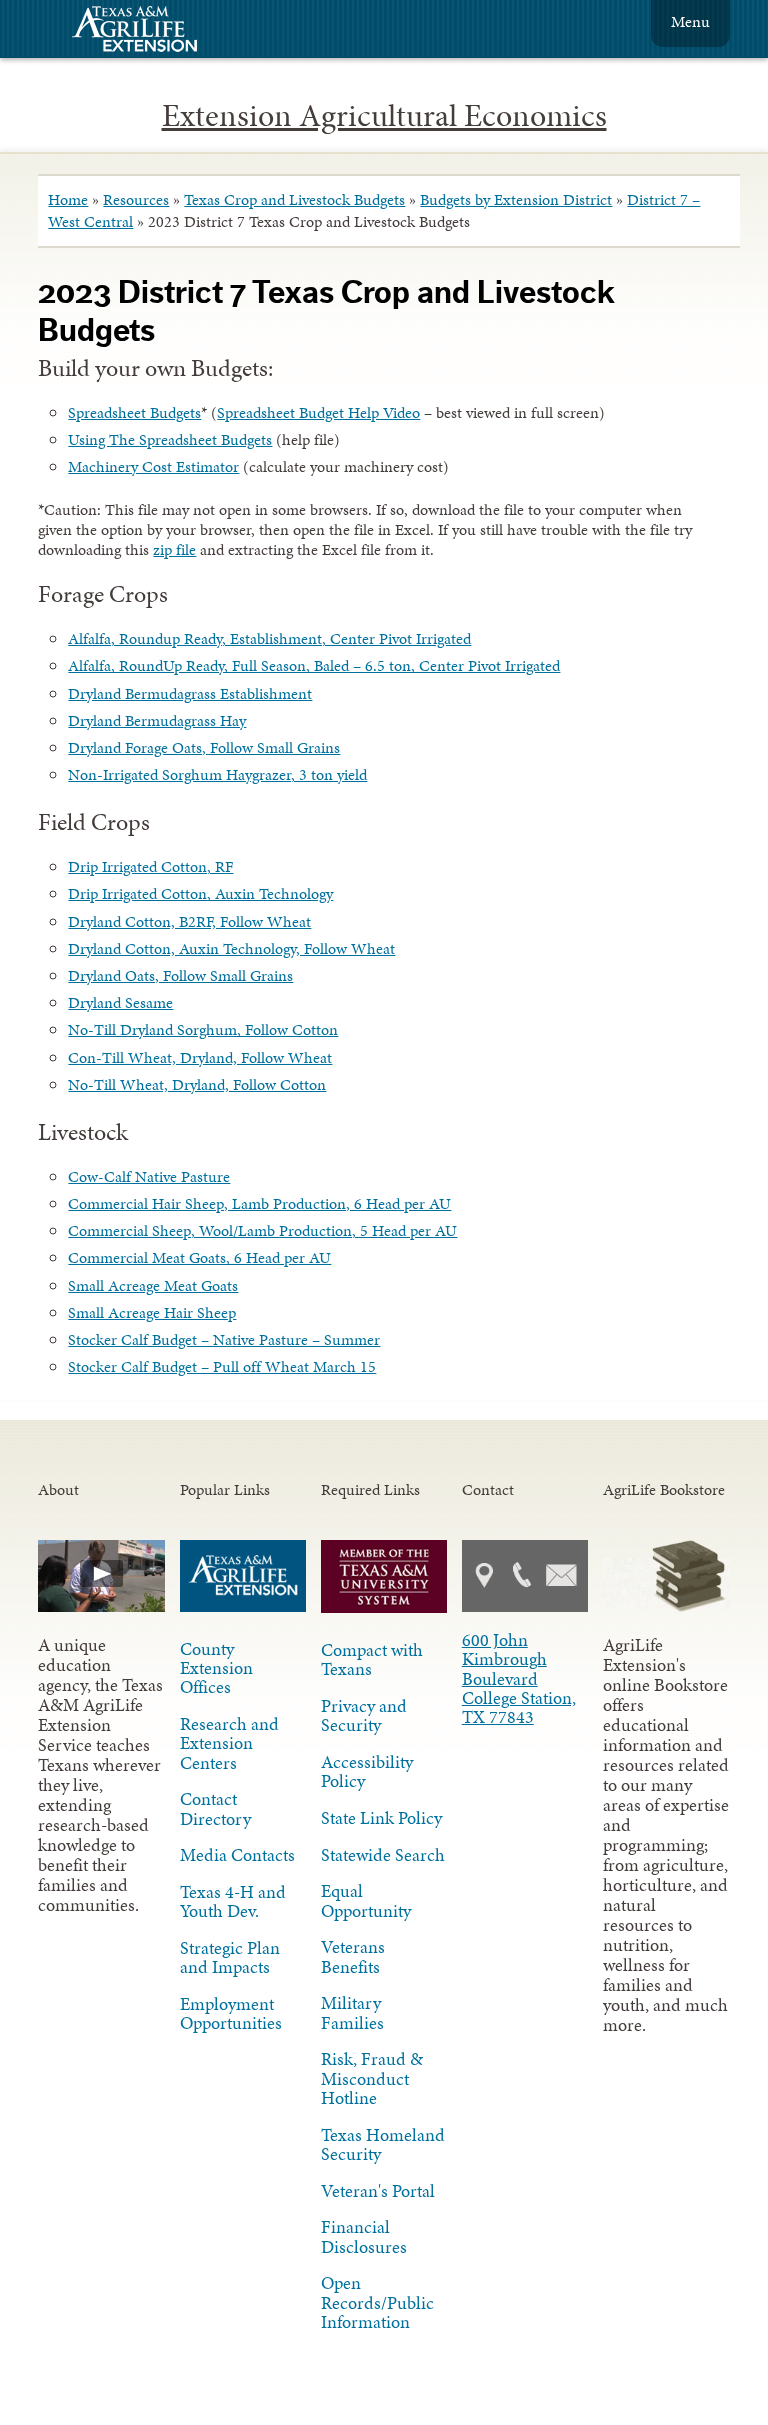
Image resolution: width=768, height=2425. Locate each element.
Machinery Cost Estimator (153, 466)
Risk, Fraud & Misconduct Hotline (372, 2078)
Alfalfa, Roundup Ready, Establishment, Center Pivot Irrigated (269, 638)
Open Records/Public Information (377, 2302)
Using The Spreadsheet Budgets (170, 439)
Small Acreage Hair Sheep (152, 1312)
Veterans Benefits (353, 1956)
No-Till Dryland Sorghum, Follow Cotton (203, 1029)
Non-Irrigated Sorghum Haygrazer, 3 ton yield (217, 774)
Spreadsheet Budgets (134, 412)
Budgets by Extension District (516, 199)
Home (68, 199)
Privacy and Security (364, 1715)
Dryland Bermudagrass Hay (157, 720)
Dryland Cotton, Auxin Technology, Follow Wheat (231, 948)
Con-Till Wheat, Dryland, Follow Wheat (200, 1057)
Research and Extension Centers (229, 1743)
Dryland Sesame (120, 1002)
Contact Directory (215, 1808)
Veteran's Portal (378, 2191)
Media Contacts (237, 1855)
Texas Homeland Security (383, 2144)
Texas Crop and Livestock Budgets (294, 199)
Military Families (352, 2012)
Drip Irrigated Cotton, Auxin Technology (200, 893)
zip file (174, 549)
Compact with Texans (372, 1659)
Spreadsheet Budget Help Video (318, 412)
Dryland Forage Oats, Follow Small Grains (204, 747)
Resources (136, 199)
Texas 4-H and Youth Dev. (233, 1901)
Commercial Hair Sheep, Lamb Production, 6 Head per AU (259, 1203)
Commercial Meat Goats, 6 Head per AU (199, 1257)
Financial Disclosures (364, 2236)
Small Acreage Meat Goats (153, 1285)
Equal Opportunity (366, 1900)
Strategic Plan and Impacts (230, 1957)
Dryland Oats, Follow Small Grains (180, 975)
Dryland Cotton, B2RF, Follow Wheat (189, 921)
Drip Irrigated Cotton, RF (150, 866)
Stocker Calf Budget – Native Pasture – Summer (224, 1339)
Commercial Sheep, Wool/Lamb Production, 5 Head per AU (262, 1230)
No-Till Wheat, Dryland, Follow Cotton (197, 1084)
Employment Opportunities (231, 2013)
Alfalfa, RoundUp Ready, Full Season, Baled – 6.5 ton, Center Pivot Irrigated (314, 665)
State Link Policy (381, 1818)
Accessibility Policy (367, 1771)
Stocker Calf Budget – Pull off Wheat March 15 (222, 1366)
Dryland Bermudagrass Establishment (190, 693)
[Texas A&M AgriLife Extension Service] (148, 31)
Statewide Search (383, 1855)
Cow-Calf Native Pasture (149, 1176)
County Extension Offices (216, 1668)
